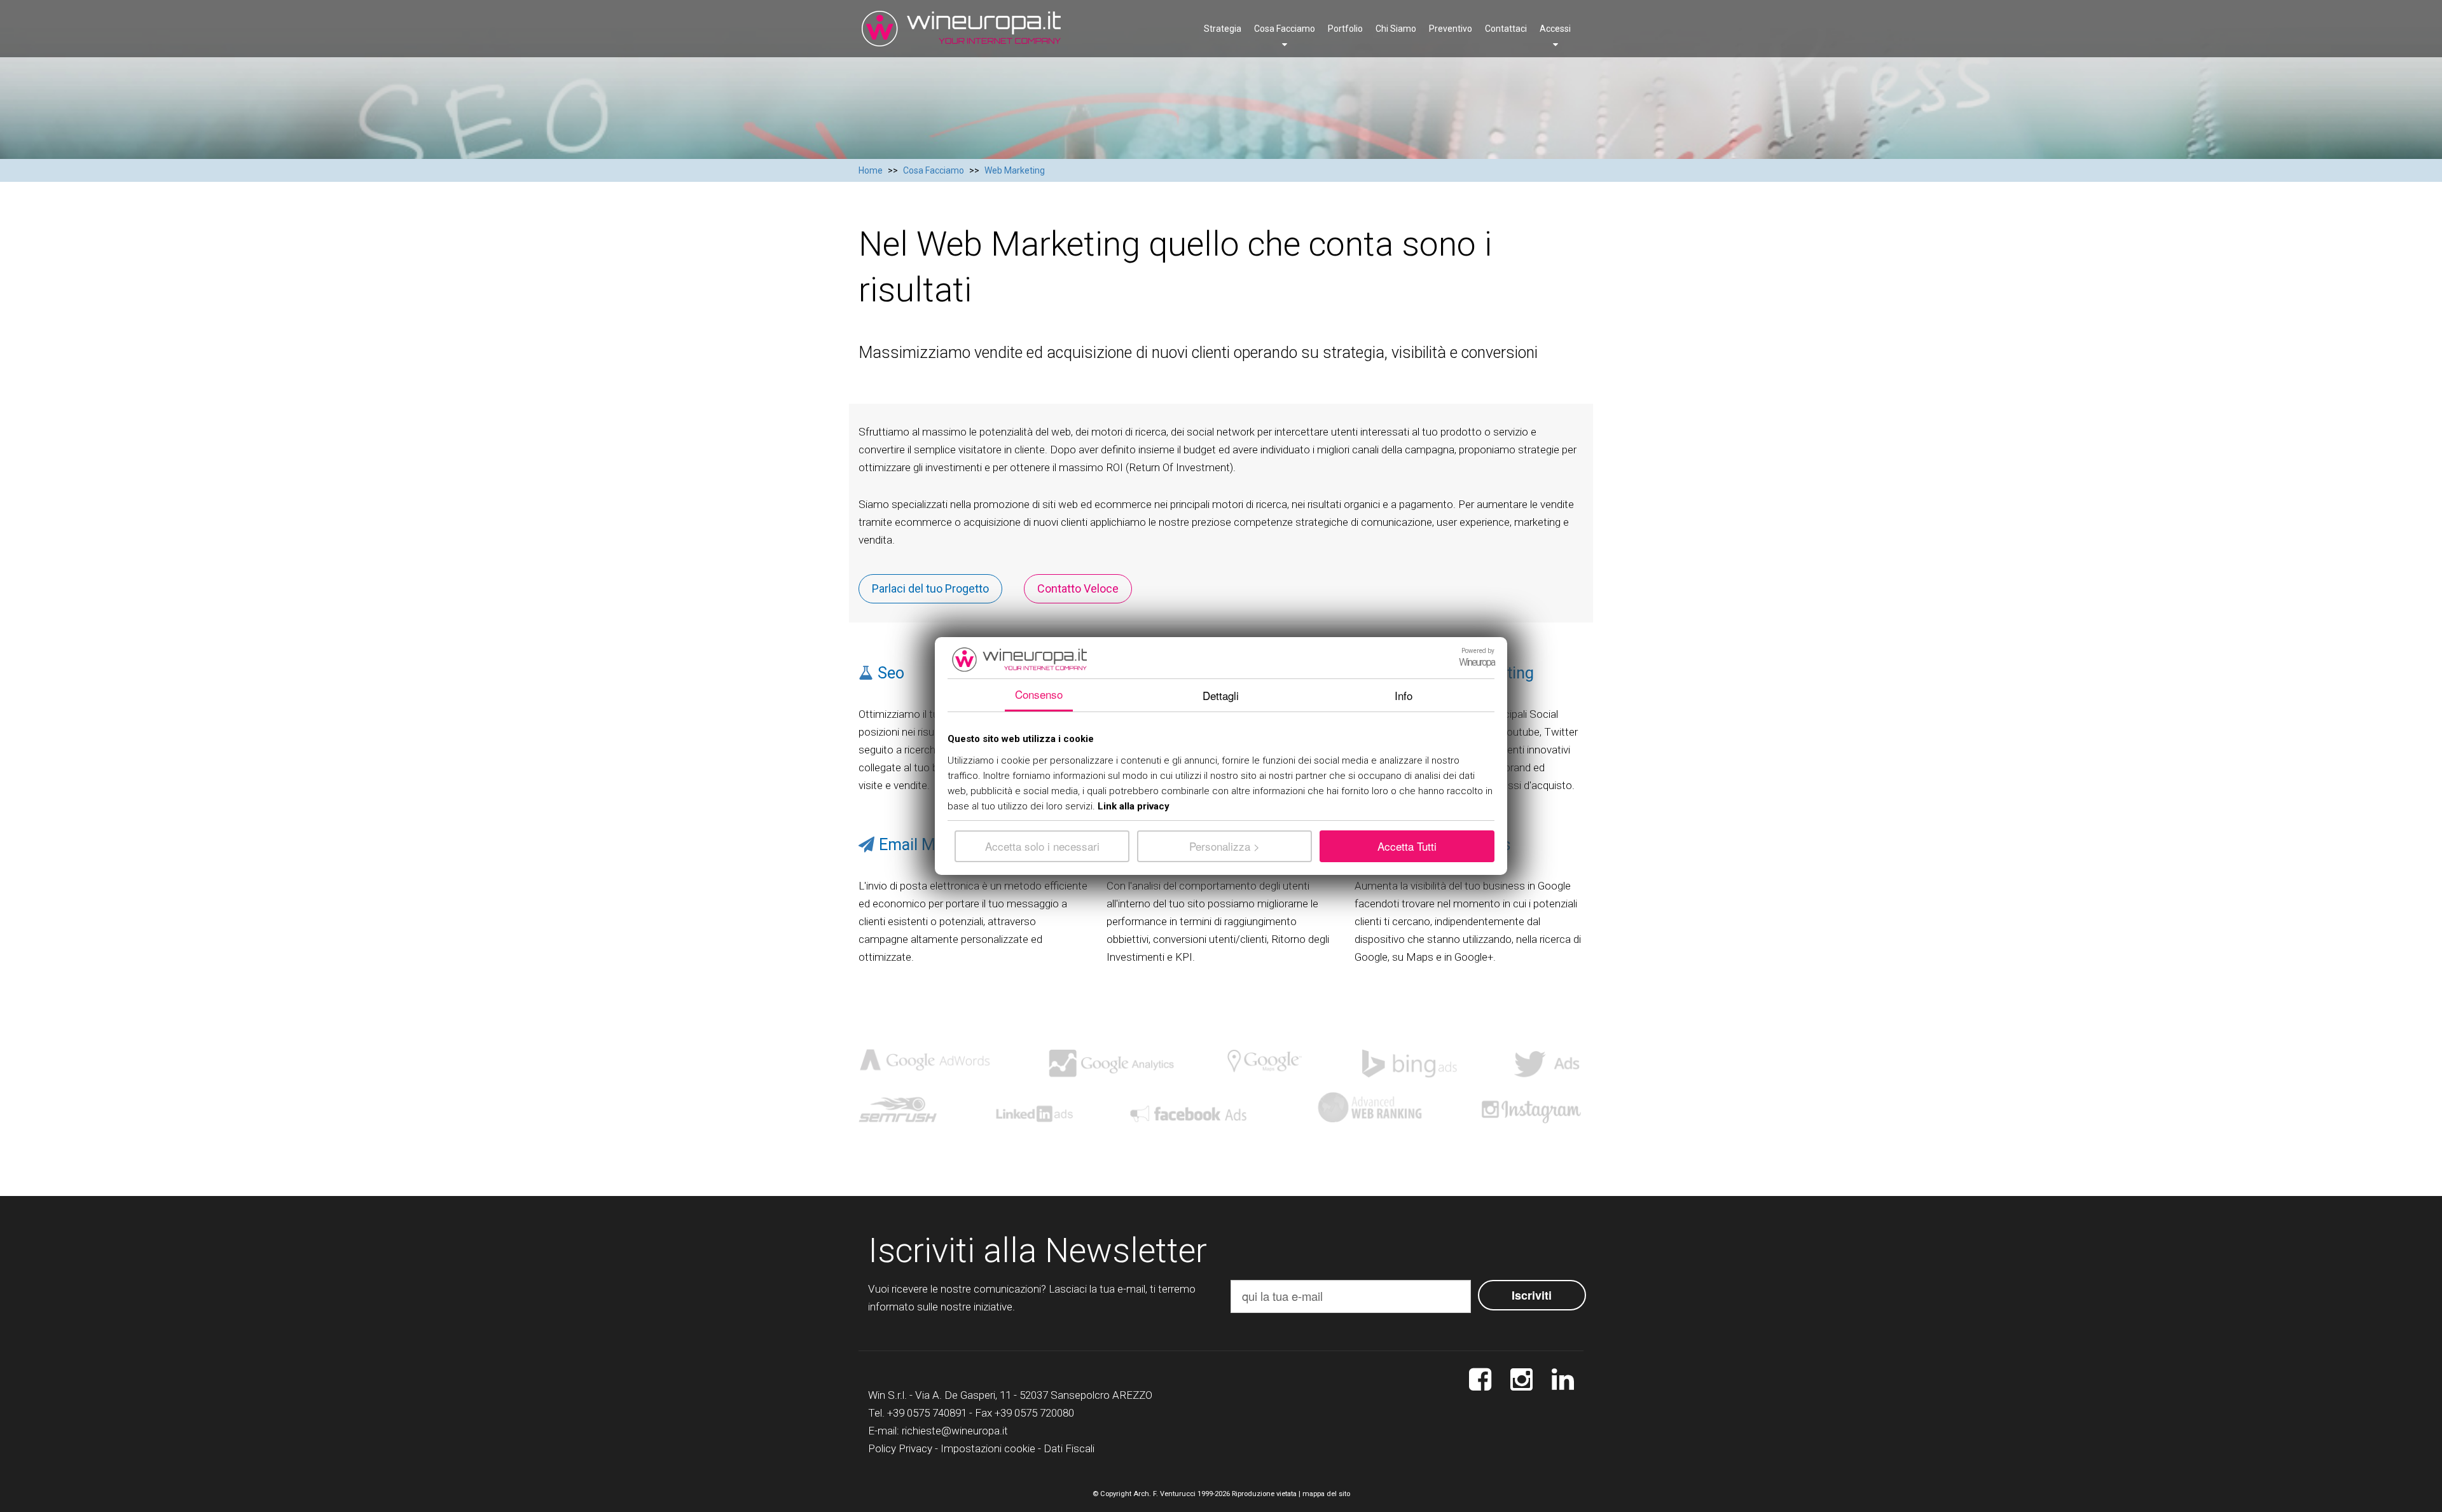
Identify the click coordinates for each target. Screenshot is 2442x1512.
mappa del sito (1326, 1494)
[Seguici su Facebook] (1480, 1380)
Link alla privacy (1134, 806)
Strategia (1223, 29)
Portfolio (1345, 29)
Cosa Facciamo (1285, 29)
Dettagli (1221, 695)
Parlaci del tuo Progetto (930, 588)
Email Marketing (936, 845)
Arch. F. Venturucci (1164, 1494)
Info (1404, 695)
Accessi (1555, 29)
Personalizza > (1224, 846)
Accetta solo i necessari (1042, 846)
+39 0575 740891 (927, 1413)
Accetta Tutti (1407, 846)
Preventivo (1451, 29)
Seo (891, 673)
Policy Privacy (900, 1448)
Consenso (1039, 694)
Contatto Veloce (1078, 588)
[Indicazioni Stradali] (1563, 1380)
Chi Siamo (1396, 29)
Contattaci (1506, 29)
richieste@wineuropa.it (955, 1431)
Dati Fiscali (1069, 1448)
